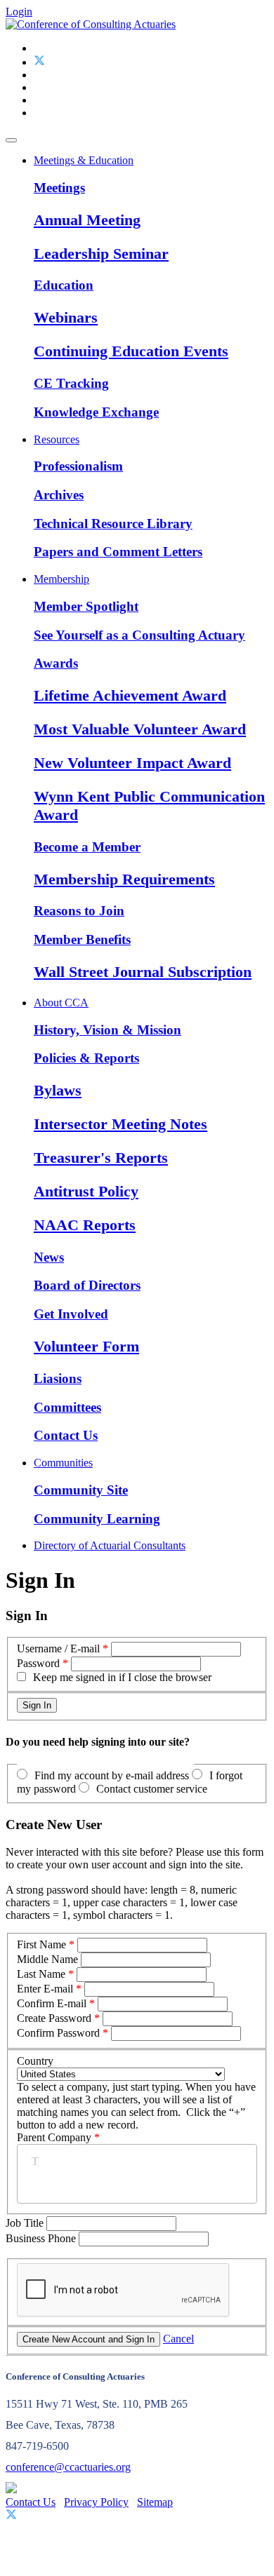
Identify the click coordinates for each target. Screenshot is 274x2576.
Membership (61, 579)
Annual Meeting (87, 220)
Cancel (178, 2339)
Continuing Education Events (131, 351)
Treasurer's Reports (101, 1158)
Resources (57, 439)
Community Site (81, 1490)
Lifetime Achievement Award (130, 695)
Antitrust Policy (86, 1191)
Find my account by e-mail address (112, 1775)
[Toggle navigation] (11, 140)
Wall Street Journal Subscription (143, 972)
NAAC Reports (85, 1225)
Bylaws (58, 1090)
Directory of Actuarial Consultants (110, 1545)
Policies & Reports (86, 1058)
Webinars (66, 317)
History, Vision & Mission (107, 1030)
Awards (56, 663)
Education (64, 285)
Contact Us (66, 1435)
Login (19, 12)
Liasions (58, 1378)
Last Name (41, 1974)
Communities (63, 1463)
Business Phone (42, 2238)
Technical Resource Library (113, 524)
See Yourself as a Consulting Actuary (139, 635)
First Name (41, 1944)
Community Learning (97, 1519)
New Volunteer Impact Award (132, 763)
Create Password (54, 2018)
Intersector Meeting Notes (120, 1124)
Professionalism (78, 466)
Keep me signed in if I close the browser (122, 1677)
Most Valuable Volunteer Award (140, 729)
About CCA (61, 1003)
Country (35, 2061)
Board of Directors (87, 1285)
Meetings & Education (84, 160)
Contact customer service (152, 1789)
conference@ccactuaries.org (68, 2467)
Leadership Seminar (101, 254)
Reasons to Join (79, 911)
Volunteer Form (86, 1346)
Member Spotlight (86, 606)
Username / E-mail (58, 1648)
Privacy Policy (96, 2502)
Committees (67, 1407)
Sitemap (155, 2502)
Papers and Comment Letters (118, 552)
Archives (59, 495)
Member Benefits (82, 939)
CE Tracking (71, 383)
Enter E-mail (45, 1989)
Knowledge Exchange (96, 412)
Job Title (26, 2223)
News (49, 1257)
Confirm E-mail (52, 2003)
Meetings (59, 188)
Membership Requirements (124, 879)
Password (38, 1663)
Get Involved (71, 1314)
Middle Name (47, 1959)
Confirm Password (58, 2033)
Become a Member (87, 847)
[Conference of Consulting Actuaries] (91, 24)
